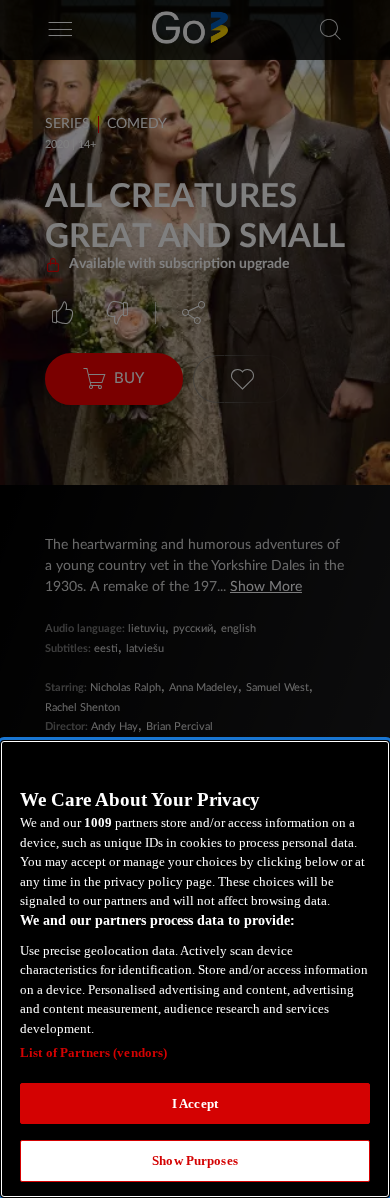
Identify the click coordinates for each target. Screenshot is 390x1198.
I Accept (195, 1103)
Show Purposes (195, 1160)
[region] (195, 969)
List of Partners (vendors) (93, 1052)
